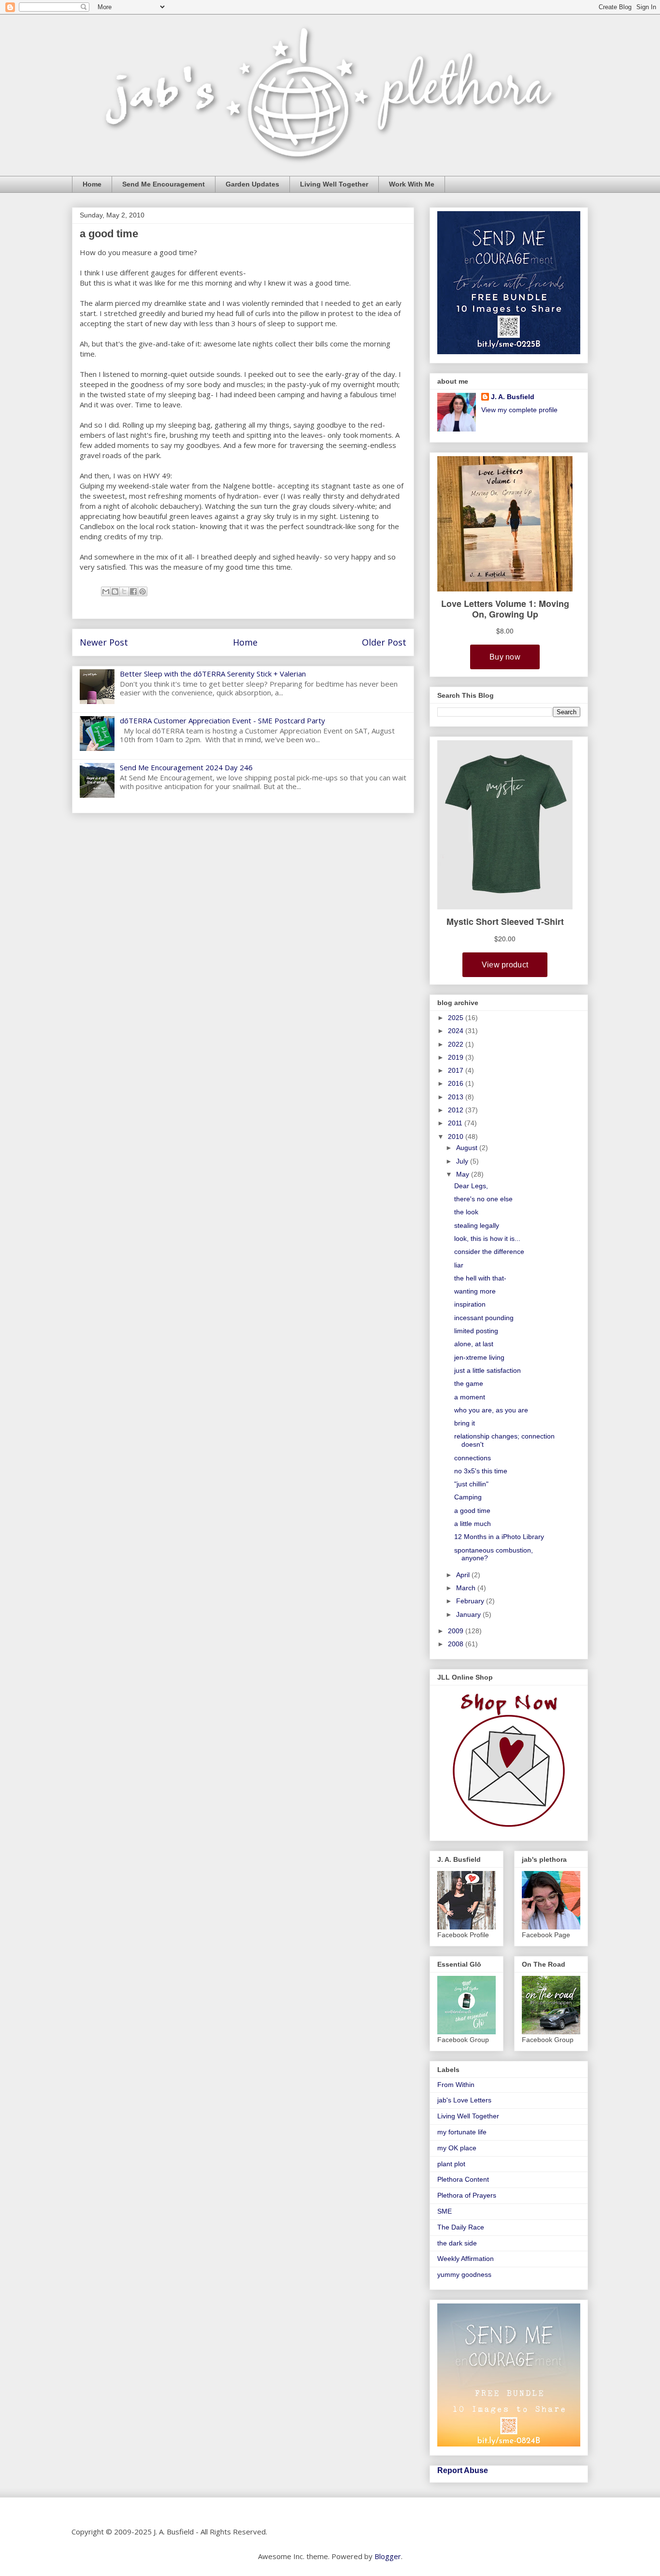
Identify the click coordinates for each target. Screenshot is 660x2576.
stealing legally (477, 1225)
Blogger (388, 2556)
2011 (456, 1123)
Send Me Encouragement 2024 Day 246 (186, 767)
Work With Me (412, 184)
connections (473, 1458)
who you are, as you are (491, 1410)
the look (466, 1212)
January (469, 1614)
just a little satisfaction (488, 1370)
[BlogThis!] (115, 591)
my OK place (457, 2148)
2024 (457, 1031)
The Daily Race (461, 2227)
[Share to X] (124, 591)
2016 (457, 1083)
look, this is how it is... (487, 1238)
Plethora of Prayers (467, 2195)
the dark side (457, 2243)
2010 (457, 1137)
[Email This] (106, 591)
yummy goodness (464, 2274)
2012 (457, 1110)
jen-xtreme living (479, 1357)
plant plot (451, 2164)
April (464, 1575)
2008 (457, 1644)
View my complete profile (519, 410)
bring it (465, 1423)
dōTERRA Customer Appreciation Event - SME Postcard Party (222, 720)
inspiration (470, 1304)
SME (445, 2211)
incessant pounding (484, 1318)
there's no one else (483, 1199)
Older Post (384, 642)
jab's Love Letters (464, 2100)
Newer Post (104, 642)
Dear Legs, (471, 1186)
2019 (457, 1057)
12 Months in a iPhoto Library (499, 1537)
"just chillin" (471, 1484)
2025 (457, 1018)
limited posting (476, 1331)
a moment (470, 1397)
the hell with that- (480, 1278)
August (468, 1148)
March (467, 1588)
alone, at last (474, 1344)
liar (459, 1265)
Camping (468, 1497)
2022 (457, 1044)
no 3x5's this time (481, 1471)
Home (92, 184)
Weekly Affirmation (466, 2259)
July (463, 1161)
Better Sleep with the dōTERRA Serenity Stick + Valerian (213, 674)
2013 (457, 1097)
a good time (472, 1511)
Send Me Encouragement (164, 184)
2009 (457, 1631)
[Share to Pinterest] (143, 591)
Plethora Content (463, 2179)
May (464, 1174)
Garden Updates (252, 184)
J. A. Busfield (513, 397)
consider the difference (489, 1252)
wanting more (475, 1291)
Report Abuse (463, 2470)
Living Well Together (334, 184)
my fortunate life (462, 2132)
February (471, 1601)
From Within (456, 2085)
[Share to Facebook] (133, 591)
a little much (473, 1524)
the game (469, 1383)
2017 (457, 1070)
